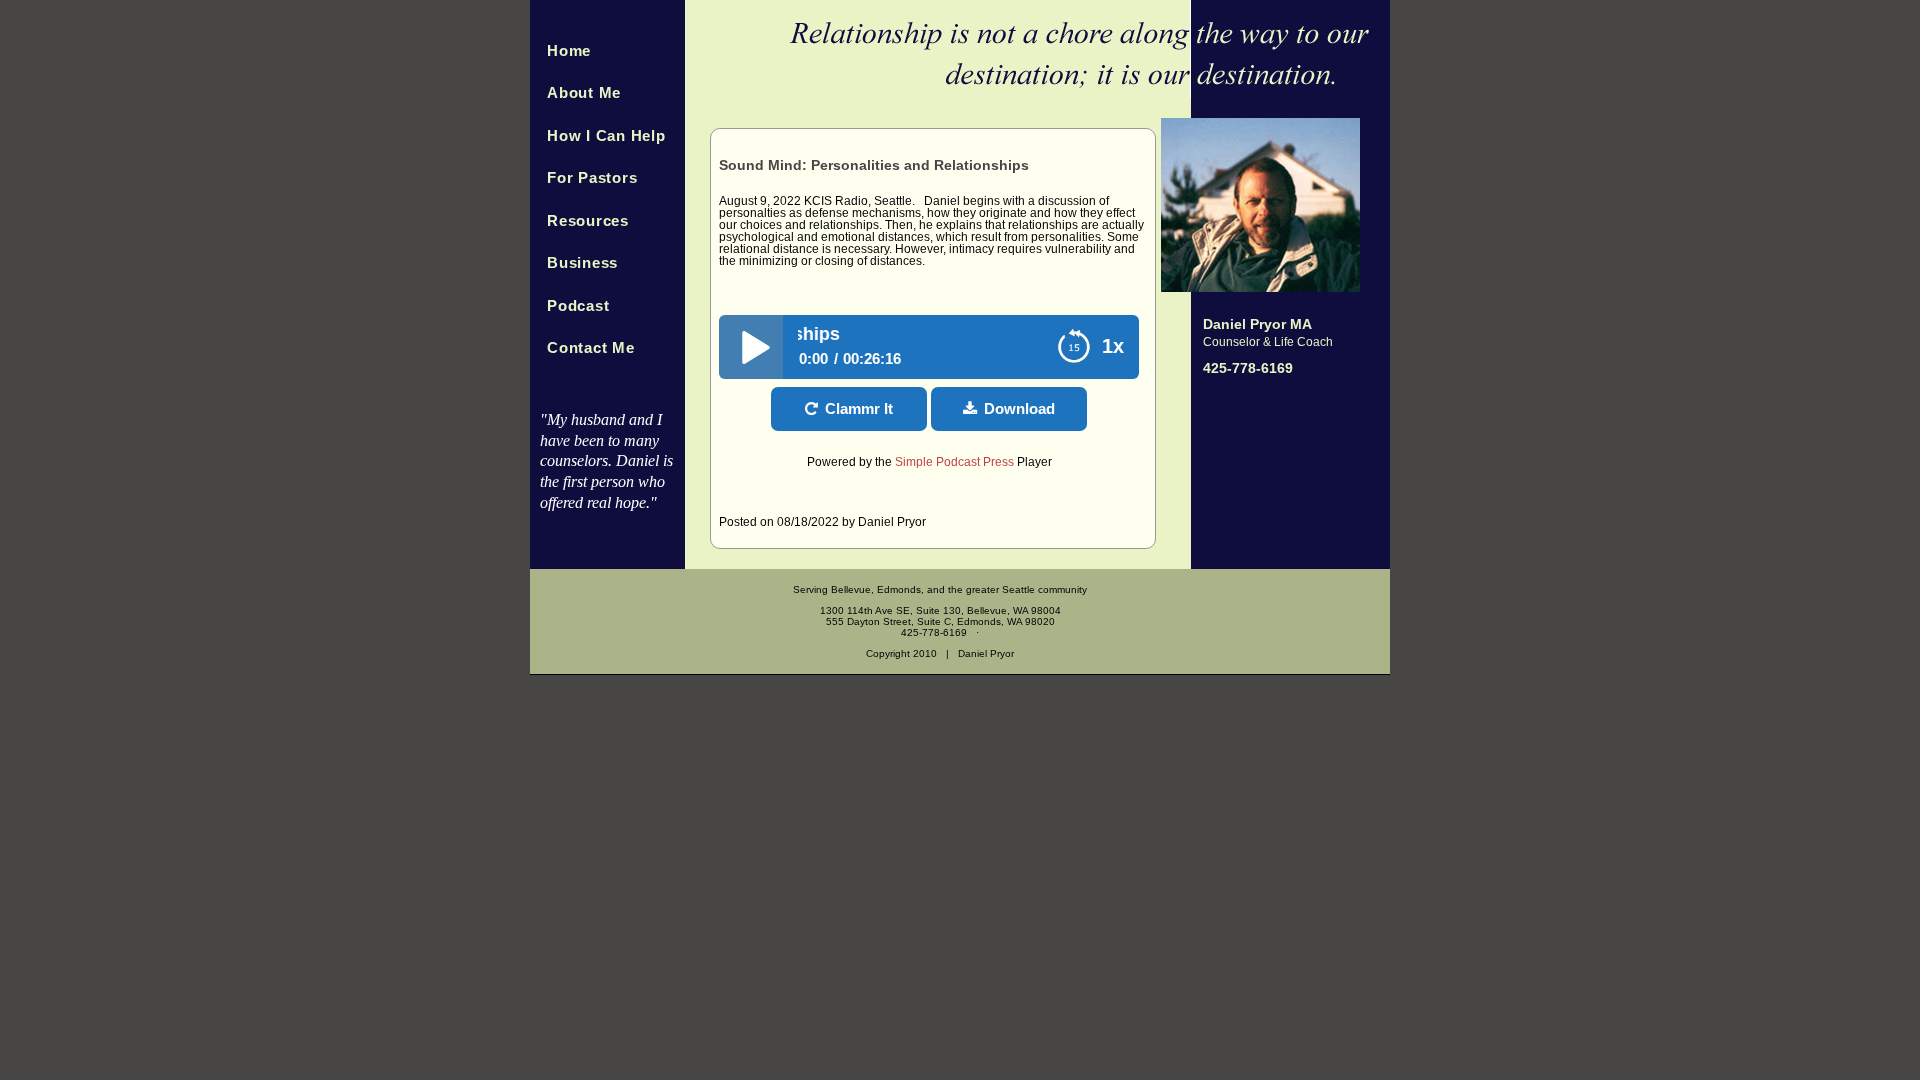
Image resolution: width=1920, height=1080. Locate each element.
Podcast (578, 305)
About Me (584, 92)
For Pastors (592, 177)
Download (1019, 408)
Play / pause (751, 347)
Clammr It (859, 408)
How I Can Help (606, 135)
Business (582, 262)
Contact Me (591, 347)
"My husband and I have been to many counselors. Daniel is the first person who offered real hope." (606, 461)
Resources (588, 220)
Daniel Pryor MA (1257, 324)
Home (569, 50)
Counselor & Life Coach (1268, 342)
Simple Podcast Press (954, 462)
